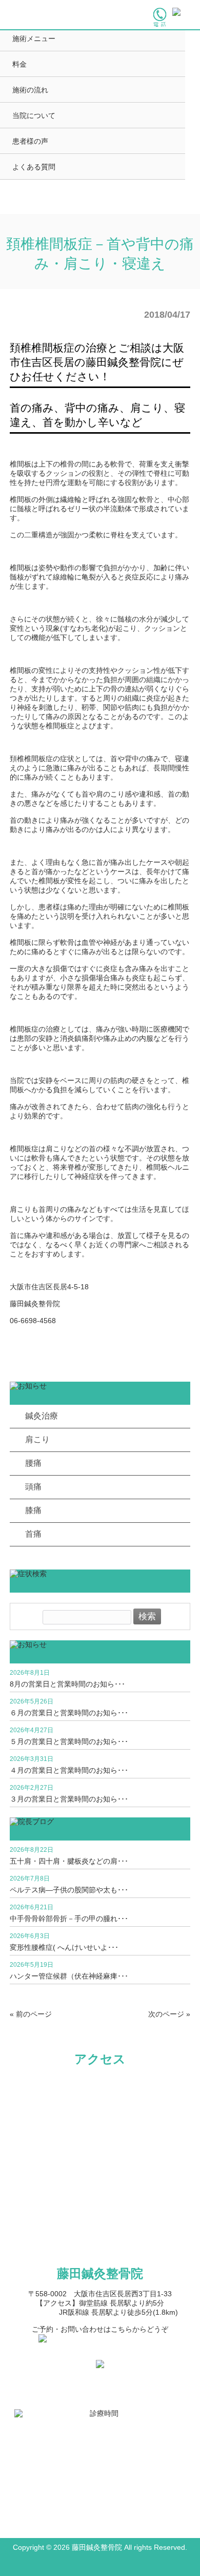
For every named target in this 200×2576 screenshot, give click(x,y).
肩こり (37, 1439)
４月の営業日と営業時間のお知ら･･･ (69, 1770)
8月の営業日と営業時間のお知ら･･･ (67, 1684)
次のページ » (169, 2014)
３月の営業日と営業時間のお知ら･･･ (69, 1799)
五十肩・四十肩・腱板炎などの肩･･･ (69, 1861)
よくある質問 (34, 167)
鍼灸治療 (42, 1416)
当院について (34, 115)
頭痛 (33, 1487)
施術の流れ (30, 90)
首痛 (33, 1534)
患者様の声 (30, 141)
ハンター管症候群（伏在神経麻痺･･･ (69, 1976)
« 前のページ (31, 2014)
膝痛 (33, 1510)
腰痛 (33, 1463)
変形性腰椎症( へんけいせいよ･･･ (64, 1947)
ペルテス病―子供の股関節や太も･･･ (69, 1890)
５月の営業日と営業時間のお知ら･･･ (69, 1741)
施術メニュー (34, 38)
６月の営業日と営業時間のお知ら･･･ (69, 1713)
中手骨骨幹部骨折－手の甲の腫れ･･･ (69, 1919)
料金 (19, 64)
